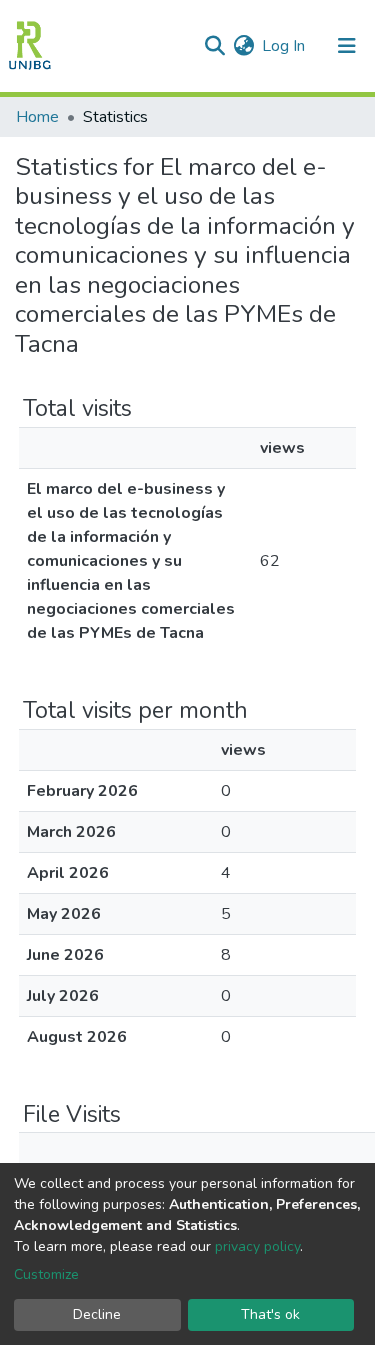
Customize (46, 1274)
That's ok (270, 1314)
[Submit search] (214, 46)
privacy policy (257, 1246)
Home (37, 117)
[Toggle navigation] (347, 46)
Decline (97, 1314)
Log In (284, 46)
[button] (243, 46)
